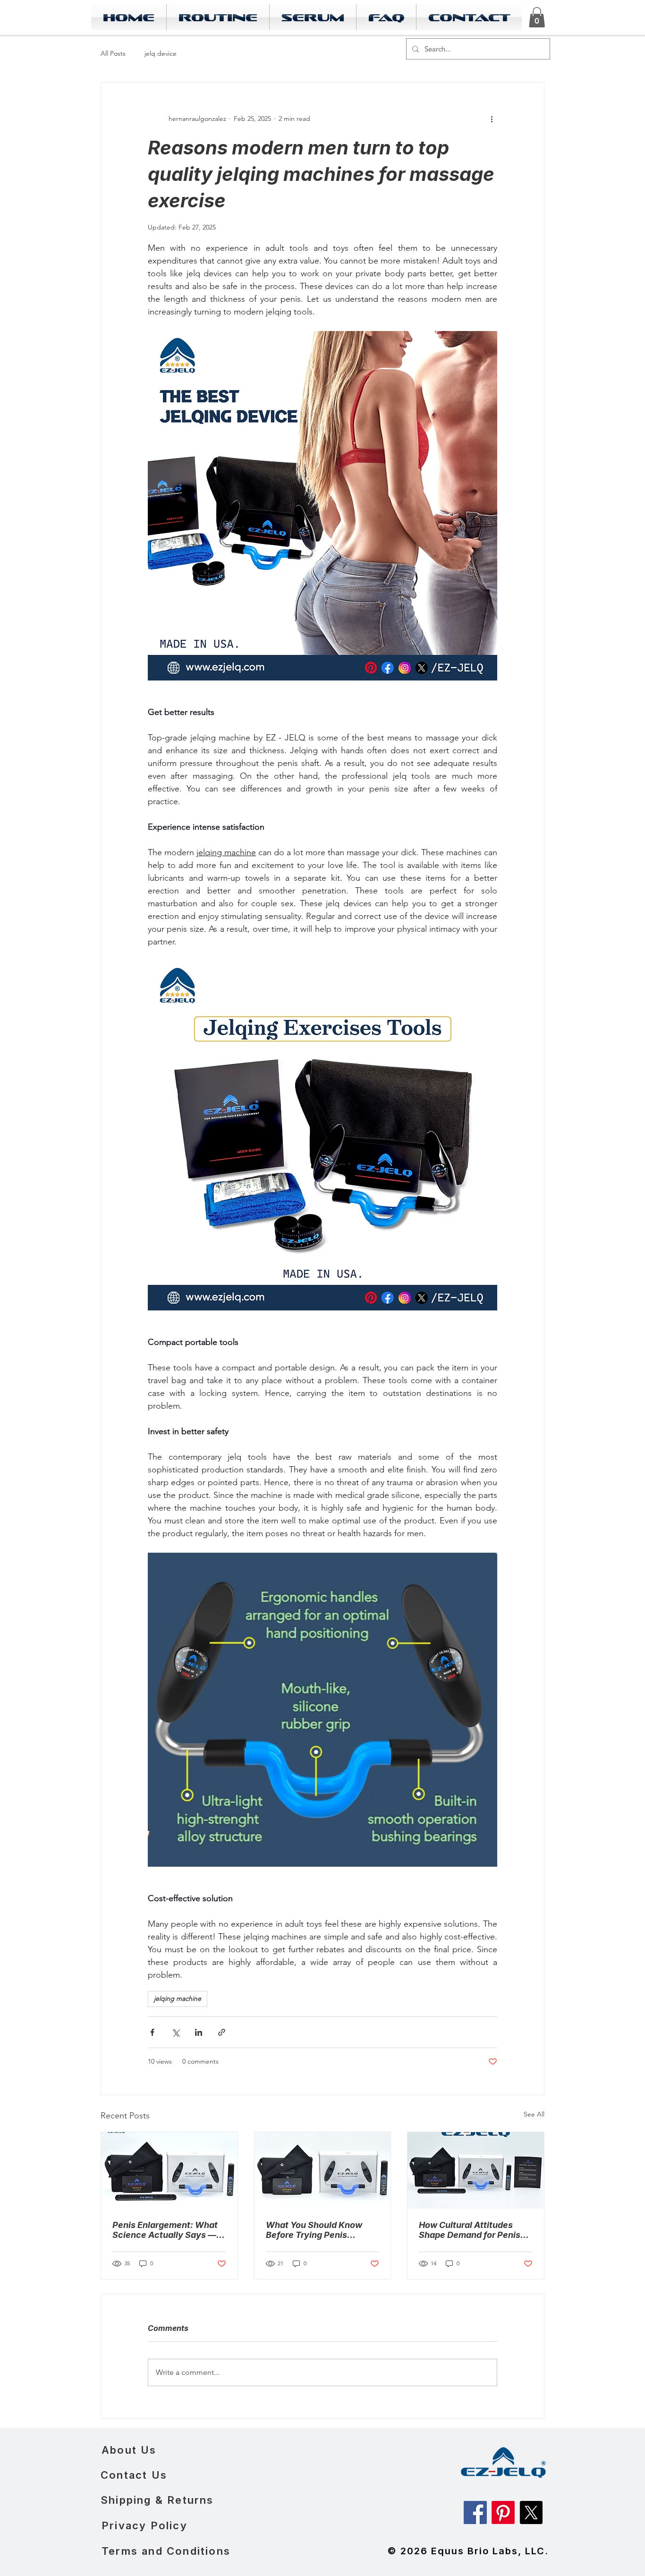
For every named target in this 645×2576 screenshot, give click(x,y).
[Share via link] (222, 2032)
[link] (537, 17)
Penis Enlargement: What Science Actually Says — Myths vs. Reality (165, 2230)
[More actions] (492, 119)
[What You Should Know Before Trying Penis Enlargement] (323, 2170)
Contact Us (134, 2475)
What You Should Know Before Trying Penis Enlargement (314, 2230)
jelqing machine (178, 1998)
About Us (129, 2450)
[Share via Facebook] (152, 2032)
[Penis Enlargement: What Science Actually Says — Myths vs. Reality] (169, 2170)
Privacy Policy (144, 2525)
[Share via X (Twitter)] (175, 2032)
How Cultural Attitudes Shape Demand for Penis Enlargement (470, 2230)
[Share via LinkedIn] (199, 2032)
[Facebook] (475, 2512)
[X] (531, 2512)
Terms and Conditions (166, 2551)
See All (534, 2114)
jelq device (161, 53)
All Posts (113, 53)
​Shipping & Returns (157, 2500)
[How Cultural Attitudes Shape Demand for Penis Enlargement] (476, 2170)
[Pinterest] (503, 2512)
